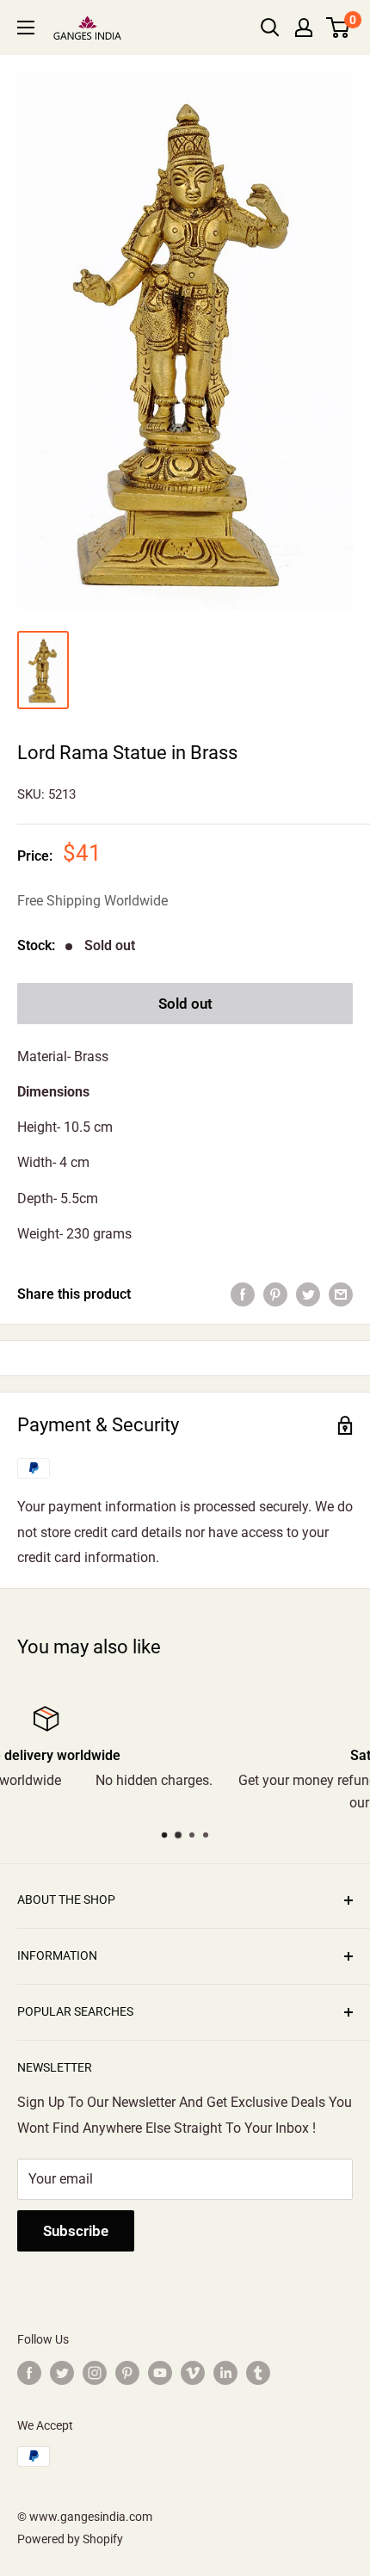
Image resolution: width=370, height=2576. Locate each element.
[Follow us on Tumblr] (258, 2372)
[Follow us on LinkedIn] (225, 2372)
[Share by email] (341, 1294)
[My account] (304, 28)
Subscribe (76, 2231)
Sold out (185, 1004)
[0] (339, 28)
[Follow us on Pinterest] (127, 2372)
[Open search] (270, 28)
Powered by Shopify (70, 2539)
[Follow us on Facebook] (29, 2372)
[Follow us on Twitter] (62, 2372)
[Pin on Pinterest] (275, 1294)
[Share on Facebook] (243, 1294)
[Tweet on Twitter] (308, 1294)
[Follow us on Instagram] (95, 2372)
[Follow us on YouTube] (160, 2372)
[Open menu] (26, 28)
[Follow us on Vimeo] (193, 2372)
